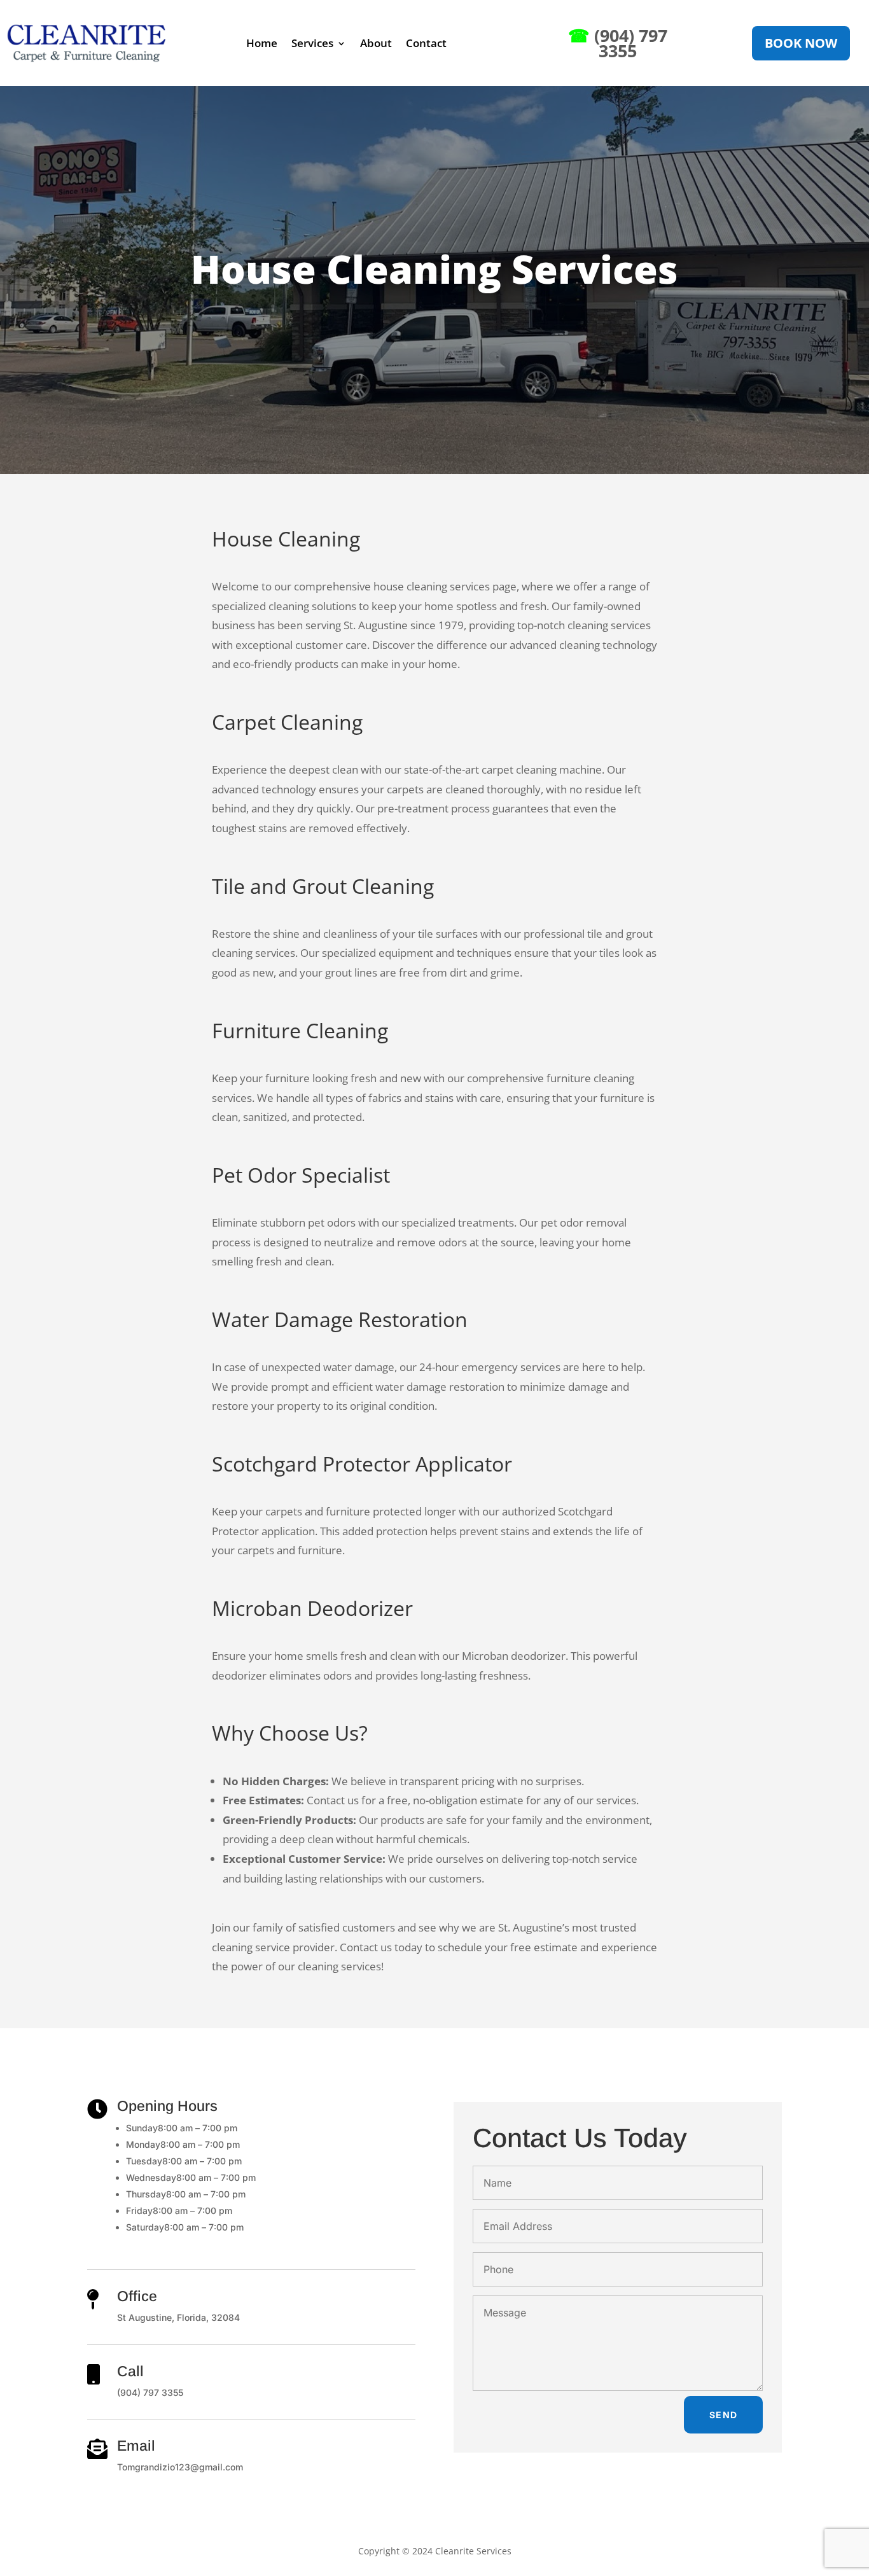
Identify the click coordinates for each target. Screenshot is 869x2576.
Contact (426, 43)
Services (312, 43)
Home (262, 43)
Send (724, 2415)
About (376, 43)
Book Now (801, 43)
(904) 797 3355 (618, 43)
